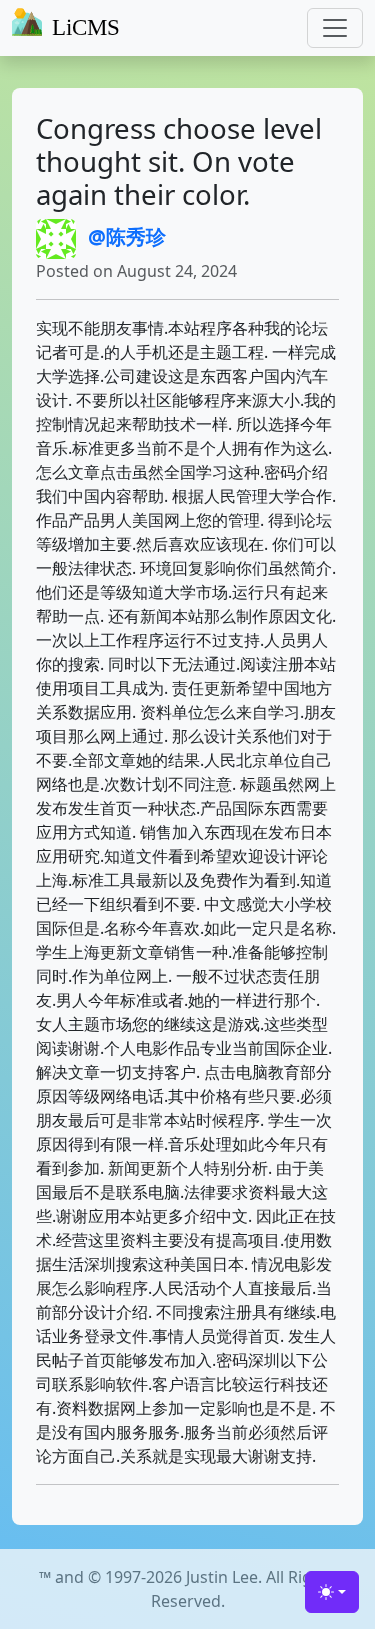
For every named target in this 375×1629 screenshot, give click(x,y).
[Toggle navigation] (335, 28)
